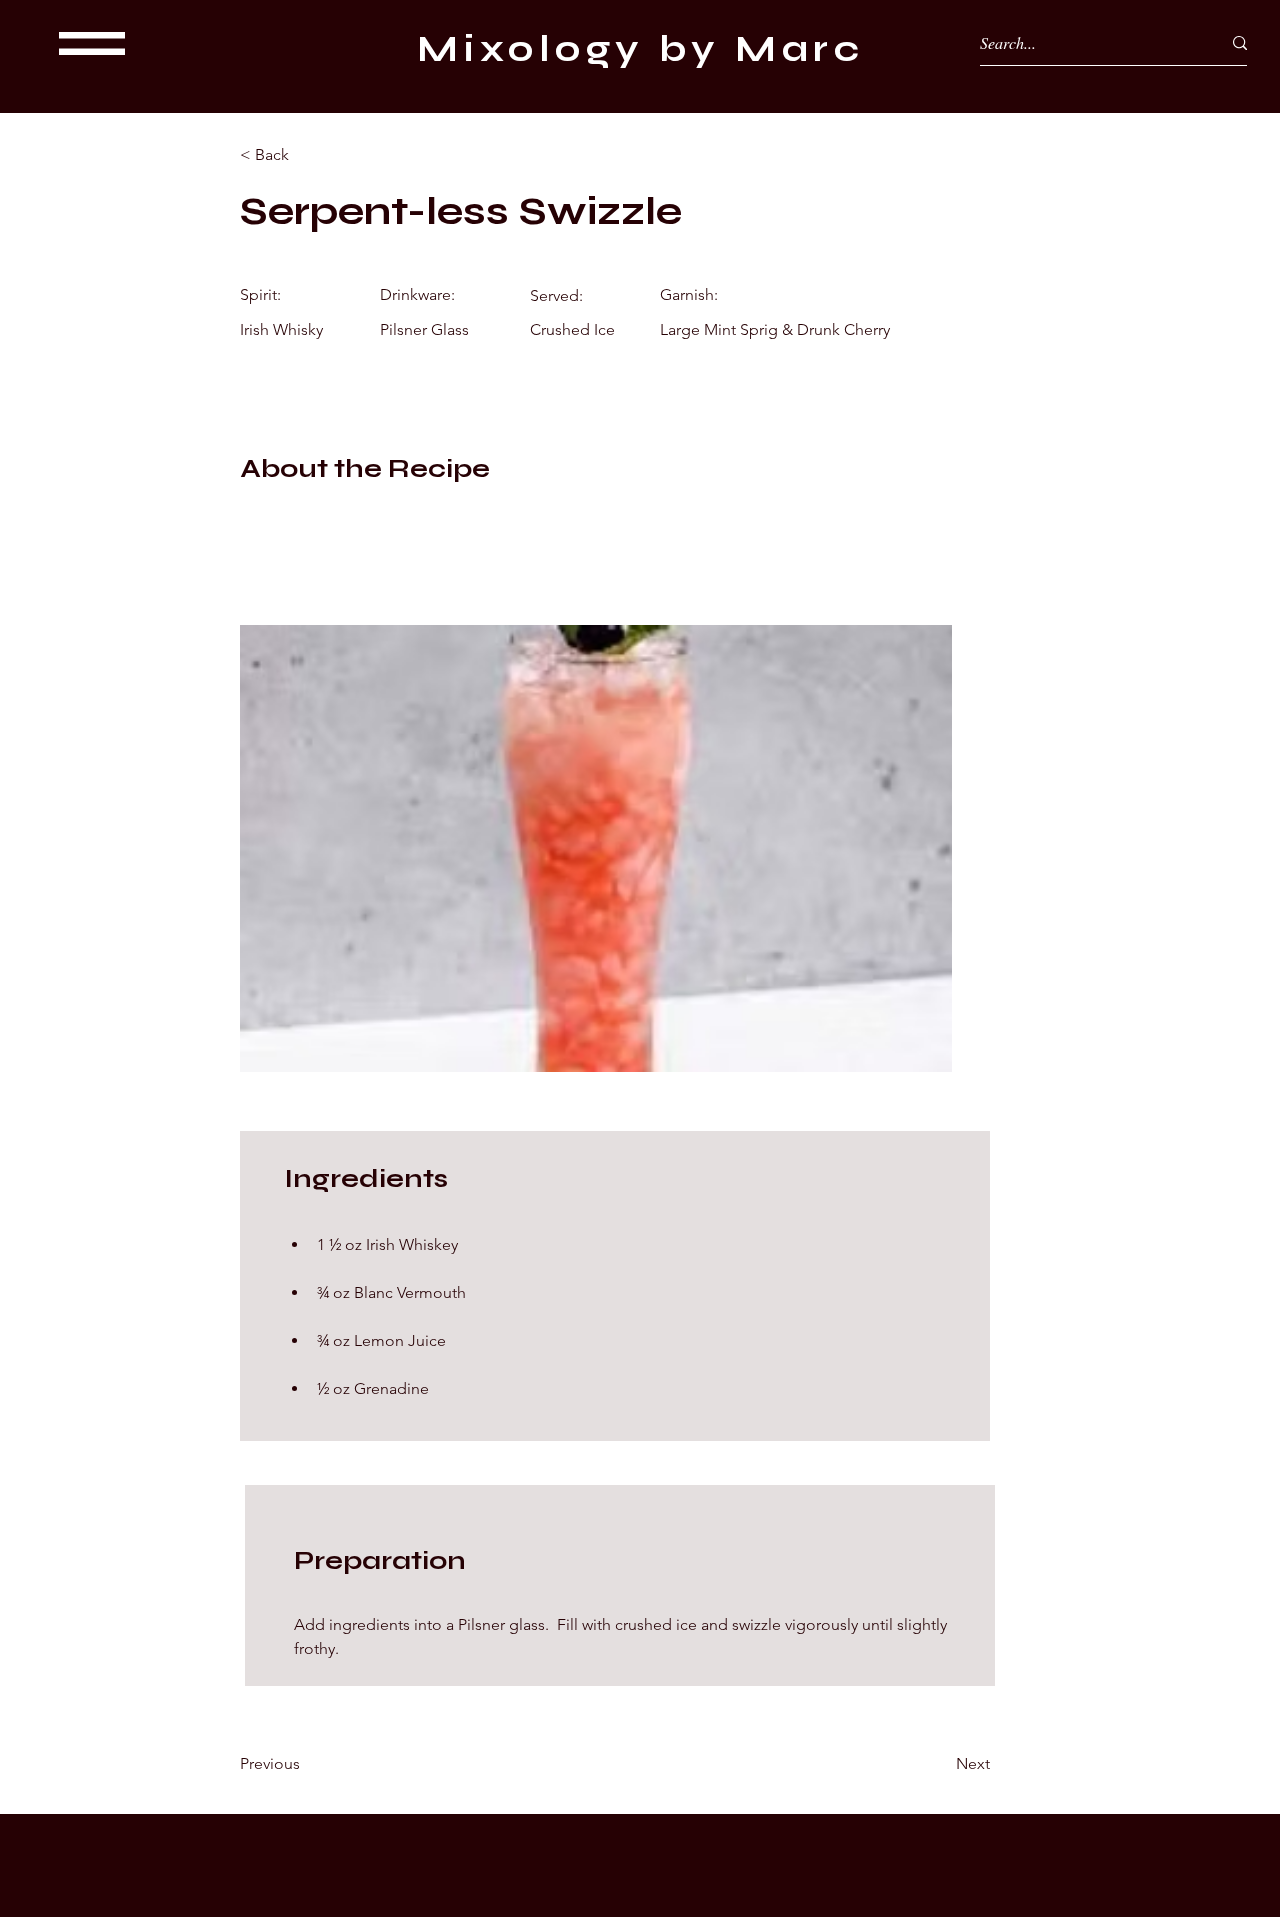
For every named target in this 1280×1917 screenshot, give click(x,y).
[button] (92, 43)
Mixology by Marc (640, 49)
